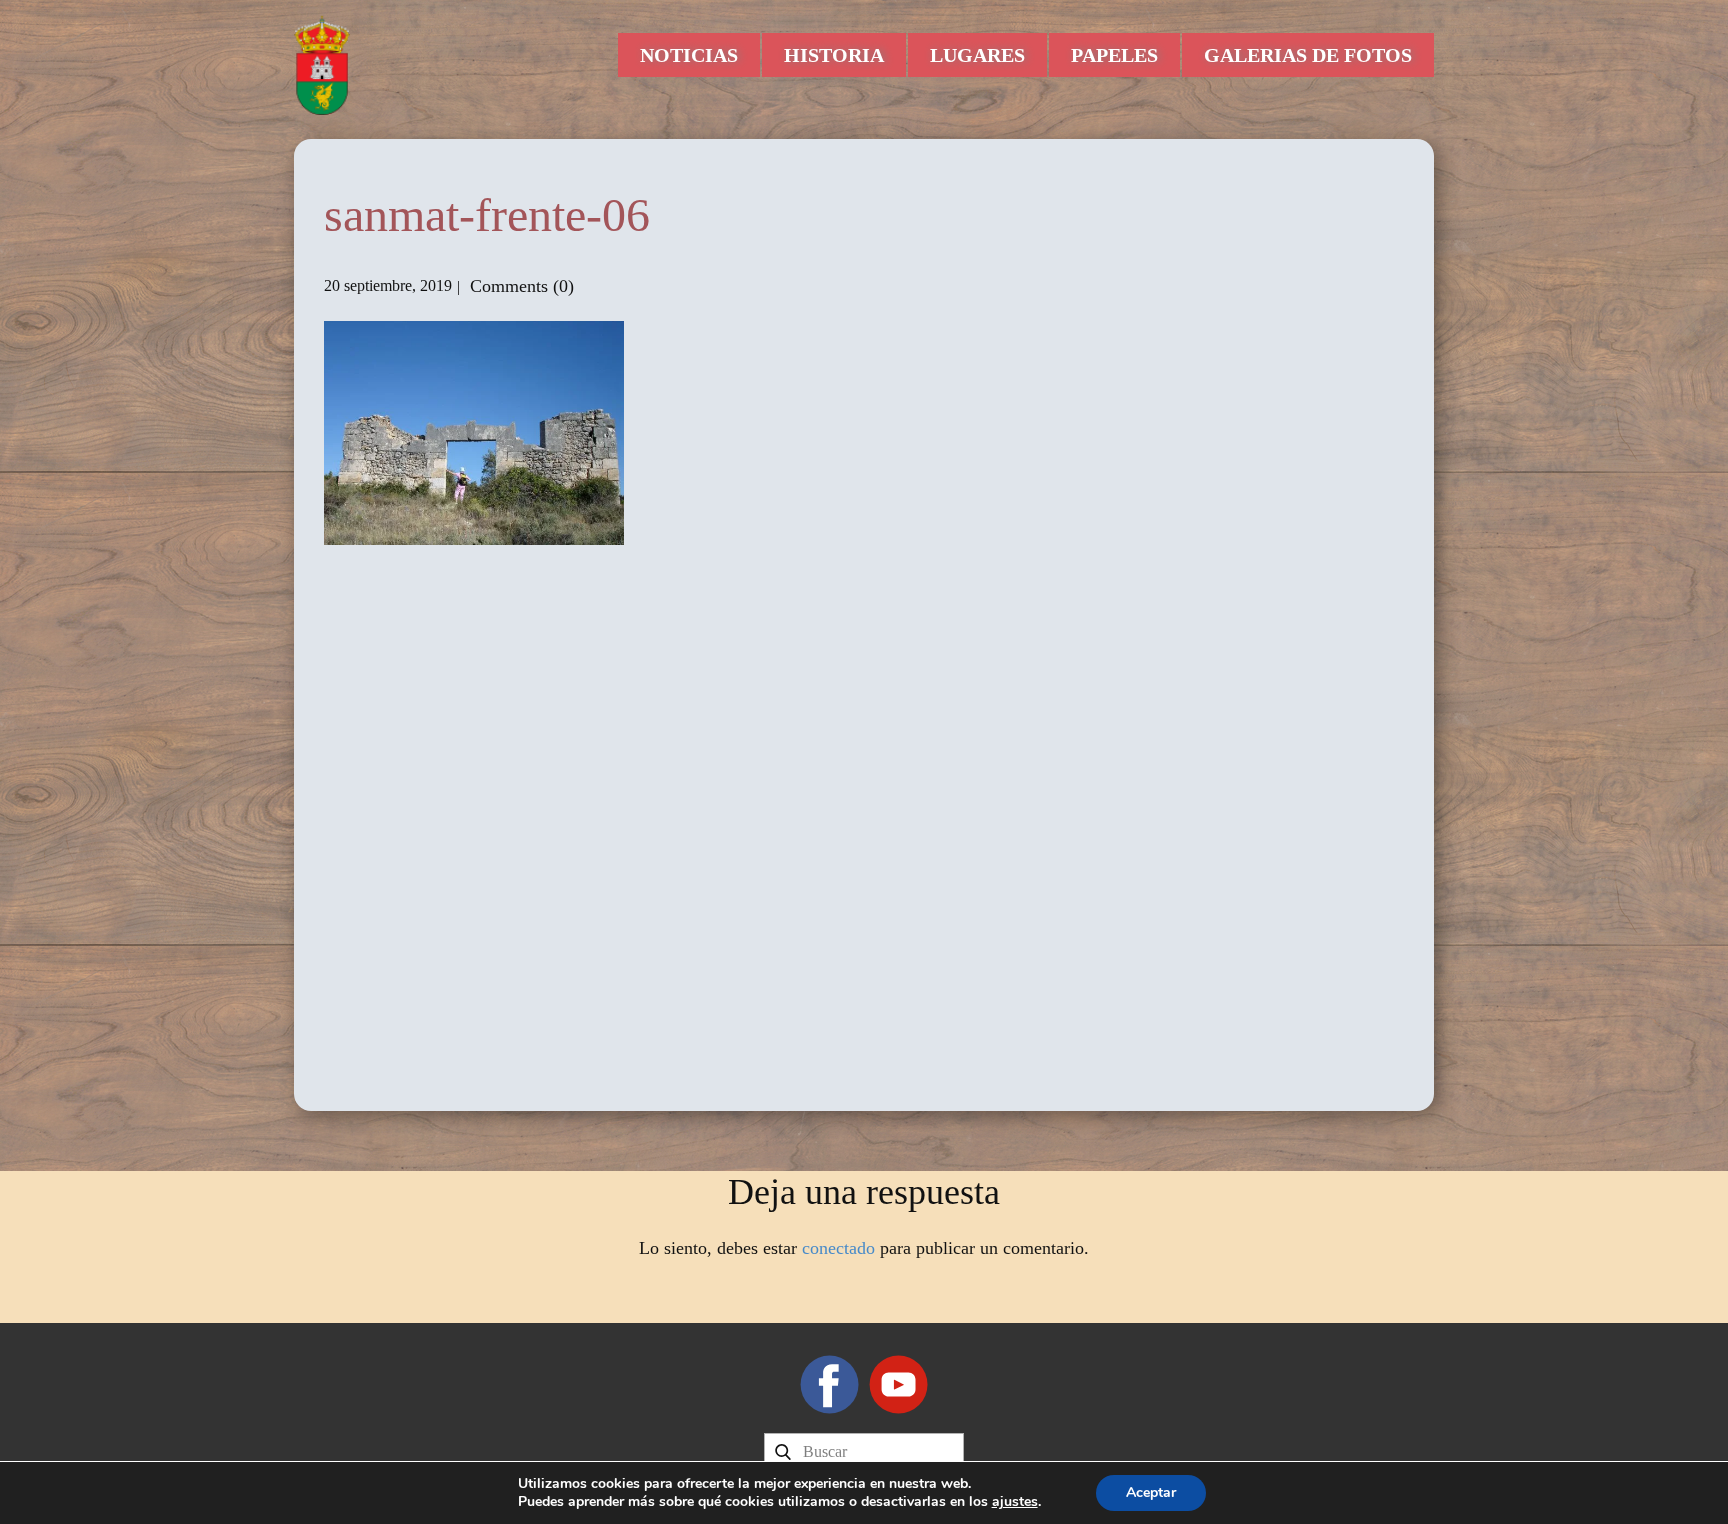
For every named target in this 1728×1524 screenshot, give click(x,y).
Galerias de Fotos (1308, 55)
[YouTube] (898, 1384)
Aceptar (1151, 1492)
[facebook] (829, 1384)
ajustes (1015, 1502)
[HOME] (322, 65)
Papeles (1114, 55)
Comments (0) (519, 286)
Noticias (689, 55)
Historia (834, 55)
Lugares (977, 55)
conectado (838, 1248)
